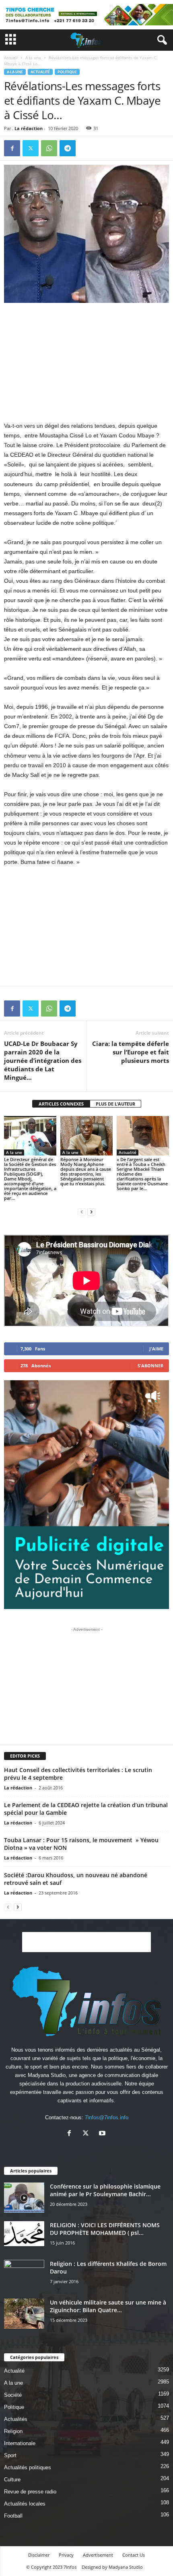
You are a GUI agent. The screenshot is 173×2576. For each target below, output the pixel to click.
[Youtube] (103, 2134)
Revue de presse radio (30, 2492)
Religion (13, 2431)
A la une (33, 58)
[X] (31, 148)
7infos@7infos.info (107, 2117)
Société (13, 2395)
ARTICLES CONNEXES (61, 1104)
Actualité (40, 72)
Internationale (20, 2443)
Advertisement (98, 2555)
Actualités (16, 2419)
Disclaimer (39, 2555)
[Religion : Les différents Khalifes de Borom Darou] (24, 2275)
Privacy (66, 2555)
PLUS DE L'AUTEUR (115, 1104)
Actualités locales (25, 2504)
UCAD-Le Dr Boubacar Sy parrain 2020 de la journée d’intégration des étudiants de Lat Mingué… (43, 1060)
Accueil (11, 58)
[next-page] (91, 1212)
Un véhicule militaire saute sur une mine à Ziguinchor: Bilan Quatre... (108, 2306)
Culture (12, 2480)
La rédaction (29, 128)
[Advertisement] (86, 362)
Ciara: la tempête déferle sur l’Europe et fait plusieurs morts (131, 1052)
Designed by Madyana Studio (112, 2567)
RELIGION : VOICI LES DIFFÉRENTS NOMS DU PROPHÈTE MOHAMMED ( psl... (105, 2229)
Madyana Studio (47, 2075)
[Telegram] (68, 148)
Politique (67, 72)
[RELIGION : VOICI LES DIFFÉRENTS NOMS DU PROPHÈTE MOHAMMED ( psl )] (24, 2234)
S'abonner (150, 1366)
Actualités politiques (28, 2467)
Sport (10, 2455)
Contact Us (134, 2555)
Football (13, 2516)
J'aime (156, 1349)
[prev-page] (82, 1212)
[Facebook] (12, 148)
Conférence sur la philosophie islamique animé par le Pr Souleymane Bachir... (105, 2190)
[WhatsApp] (49, 148)
